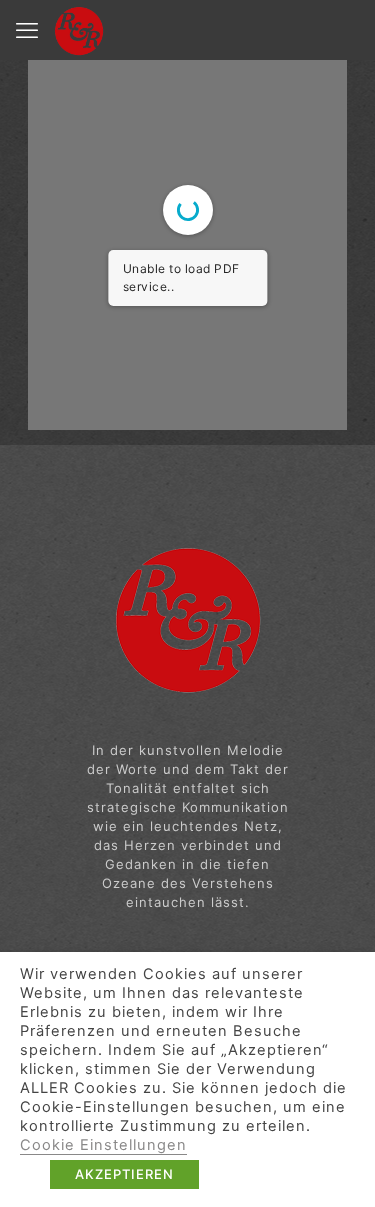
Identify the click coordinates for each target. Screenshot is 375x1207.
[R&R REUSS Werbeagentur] (79, 30)
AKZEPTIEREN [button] (124, 1174)
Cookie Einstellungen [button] (103, 1145)
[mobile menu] (27, 30)
